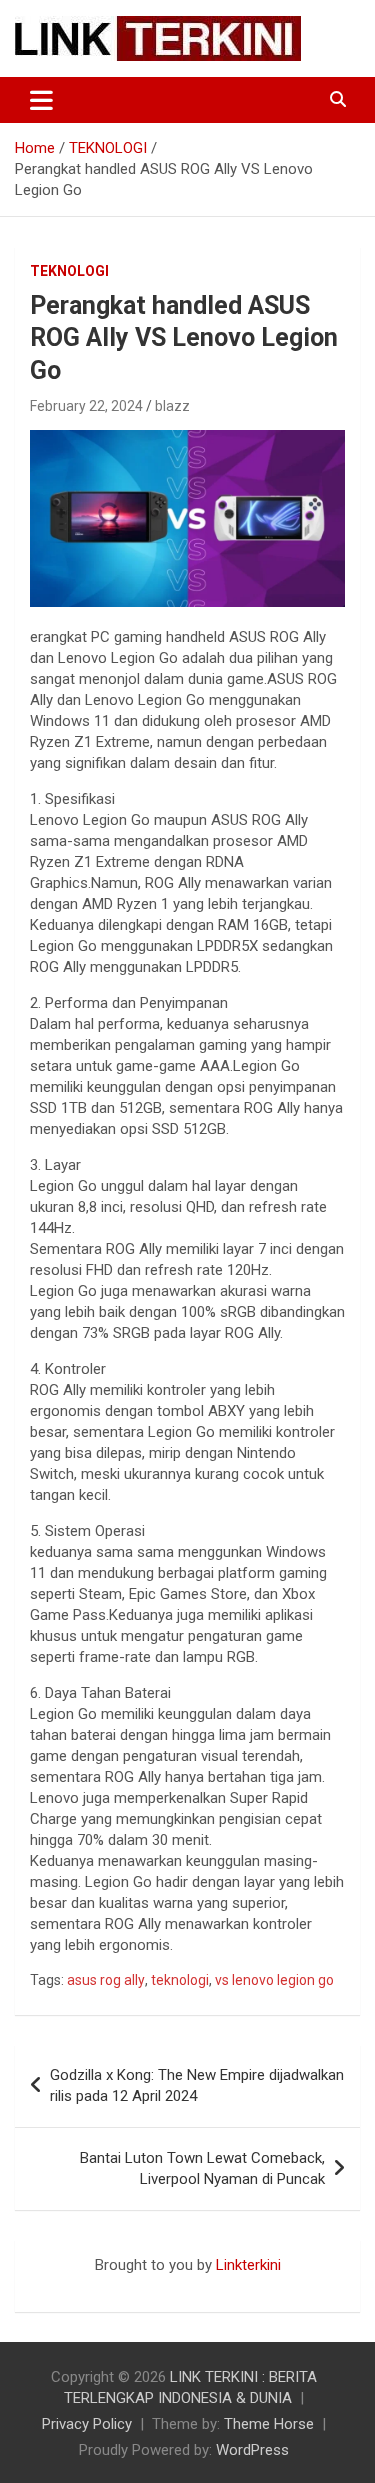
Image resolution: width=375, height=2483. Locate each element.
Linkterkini (248, 2265)
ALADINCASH (75, 2286)
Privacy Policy (87, 2424)
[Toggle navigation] (41, 100)
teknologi (180, 1980)
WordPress (252, 2450)
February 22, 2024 (86, 406)
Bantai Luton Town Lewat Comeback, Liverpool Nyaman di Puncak (202, 2168)
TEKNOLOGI (69, 271)
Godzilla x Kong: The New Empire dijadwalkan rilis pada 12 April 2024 (197, 2085)
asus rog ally (106, 1980)
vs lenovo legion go (274, 1980)
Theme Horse (269, 2424)
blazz (172, 406)
